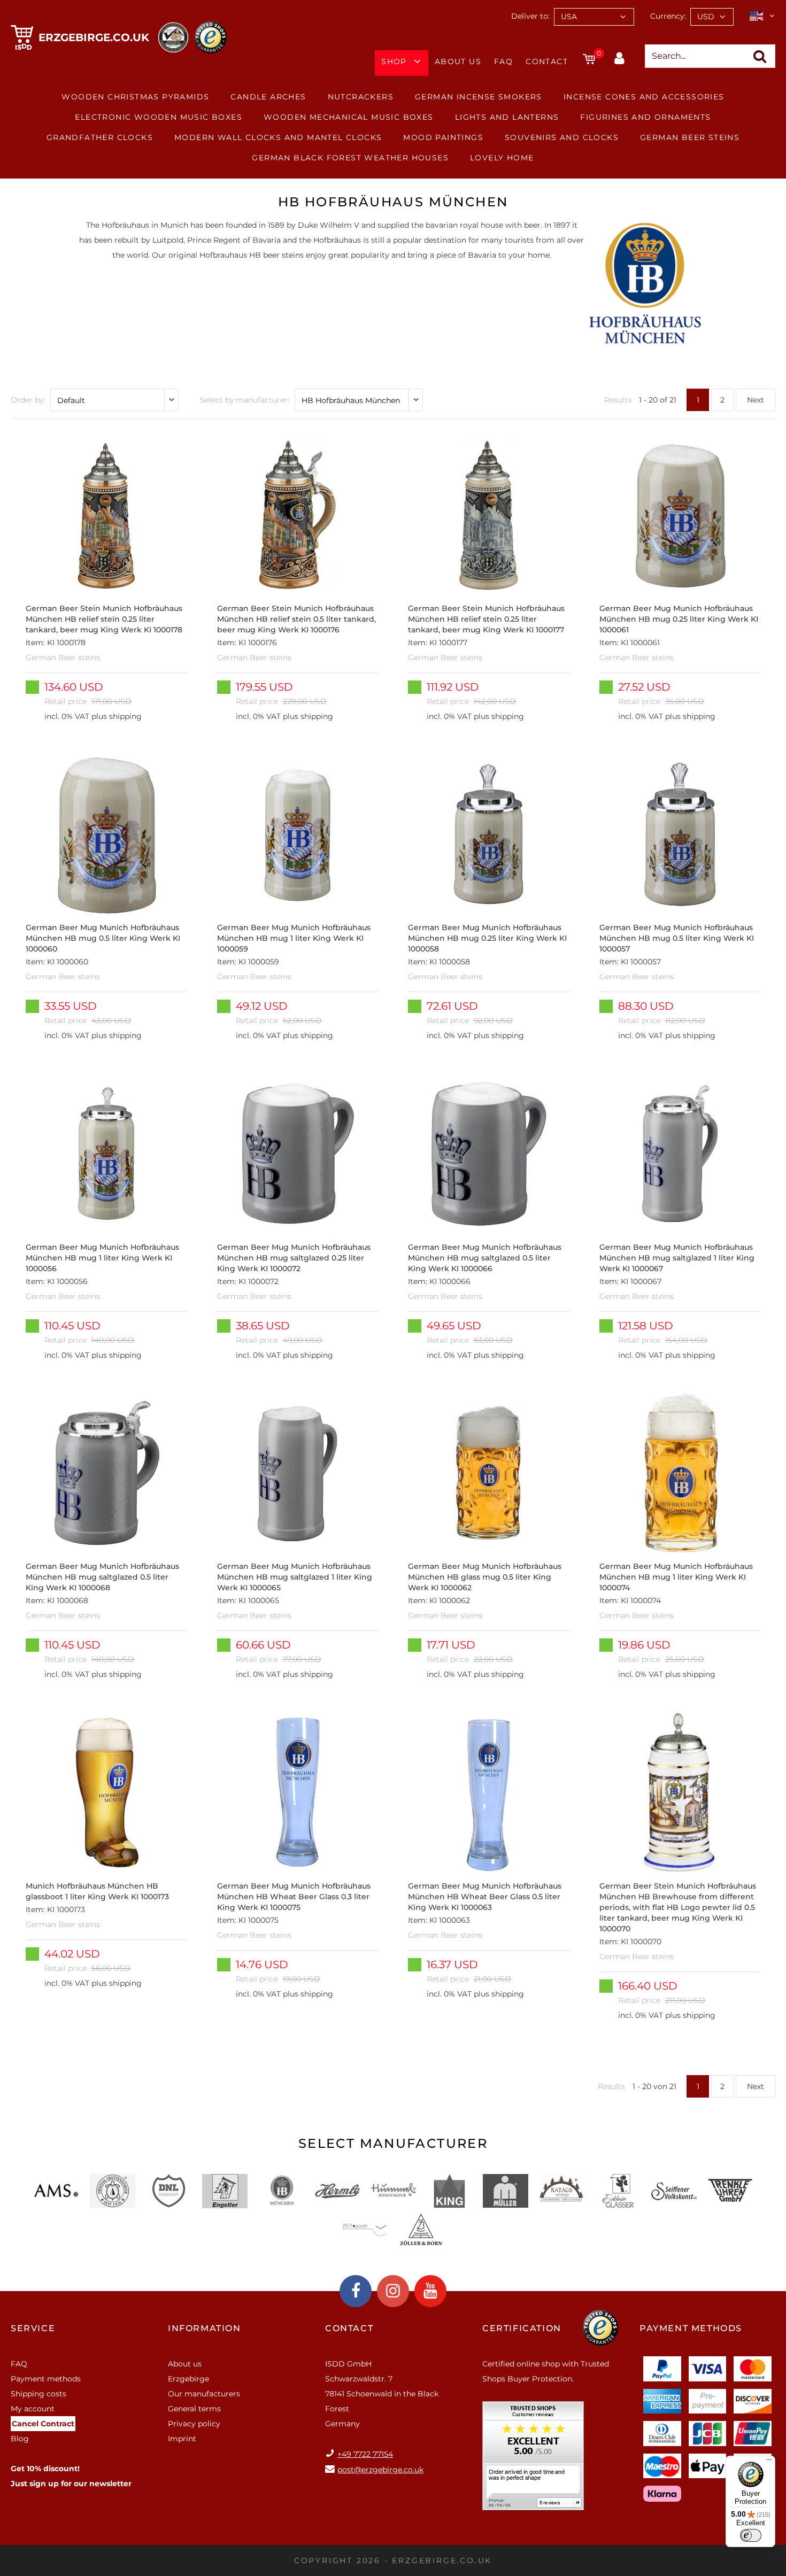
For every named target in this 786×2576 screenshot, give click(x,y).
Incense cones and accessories (644, 97)
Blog (20, 2439)
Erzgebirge (188, 2379)
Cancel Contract (43, 2424)
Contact (547, 61)
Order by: (28, 400)
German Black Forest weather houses (350, 158)
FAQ (503, 61)
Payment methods (46, 2379)
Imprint (182, 2439)
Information (205, 2328)
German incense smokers (479, 97)
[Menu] (769, 2462)
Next (756, 400)
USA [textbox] (569, 17)
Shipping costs (38, 2394)
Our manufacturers (204, 2394)
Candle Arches (268, 97)
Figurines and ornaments (645, 117)
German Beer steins (690, 137)
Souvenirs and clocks (562, 137)
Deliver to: (530, 16)
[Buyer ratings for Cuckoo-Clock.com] (533, 2459)
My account (33, 2409)
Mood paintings (443, 137)
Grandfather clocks (100, 137)
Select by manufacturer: (245, 400)
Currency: (668, 16)
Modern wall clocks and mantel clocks (278, 137)
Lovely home (502, 158)
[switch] (751, 2535)
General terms (194, 2409)
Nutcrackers (361, 97)
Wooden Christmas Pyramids (135, 97)
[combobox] (594, 17)
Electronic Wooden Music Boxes (159, 117)
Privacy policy (194, 2424)
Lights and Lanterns (507, 117)
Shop (394, 61)
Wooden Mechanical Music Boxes (349, 117)
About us (458, 61)
